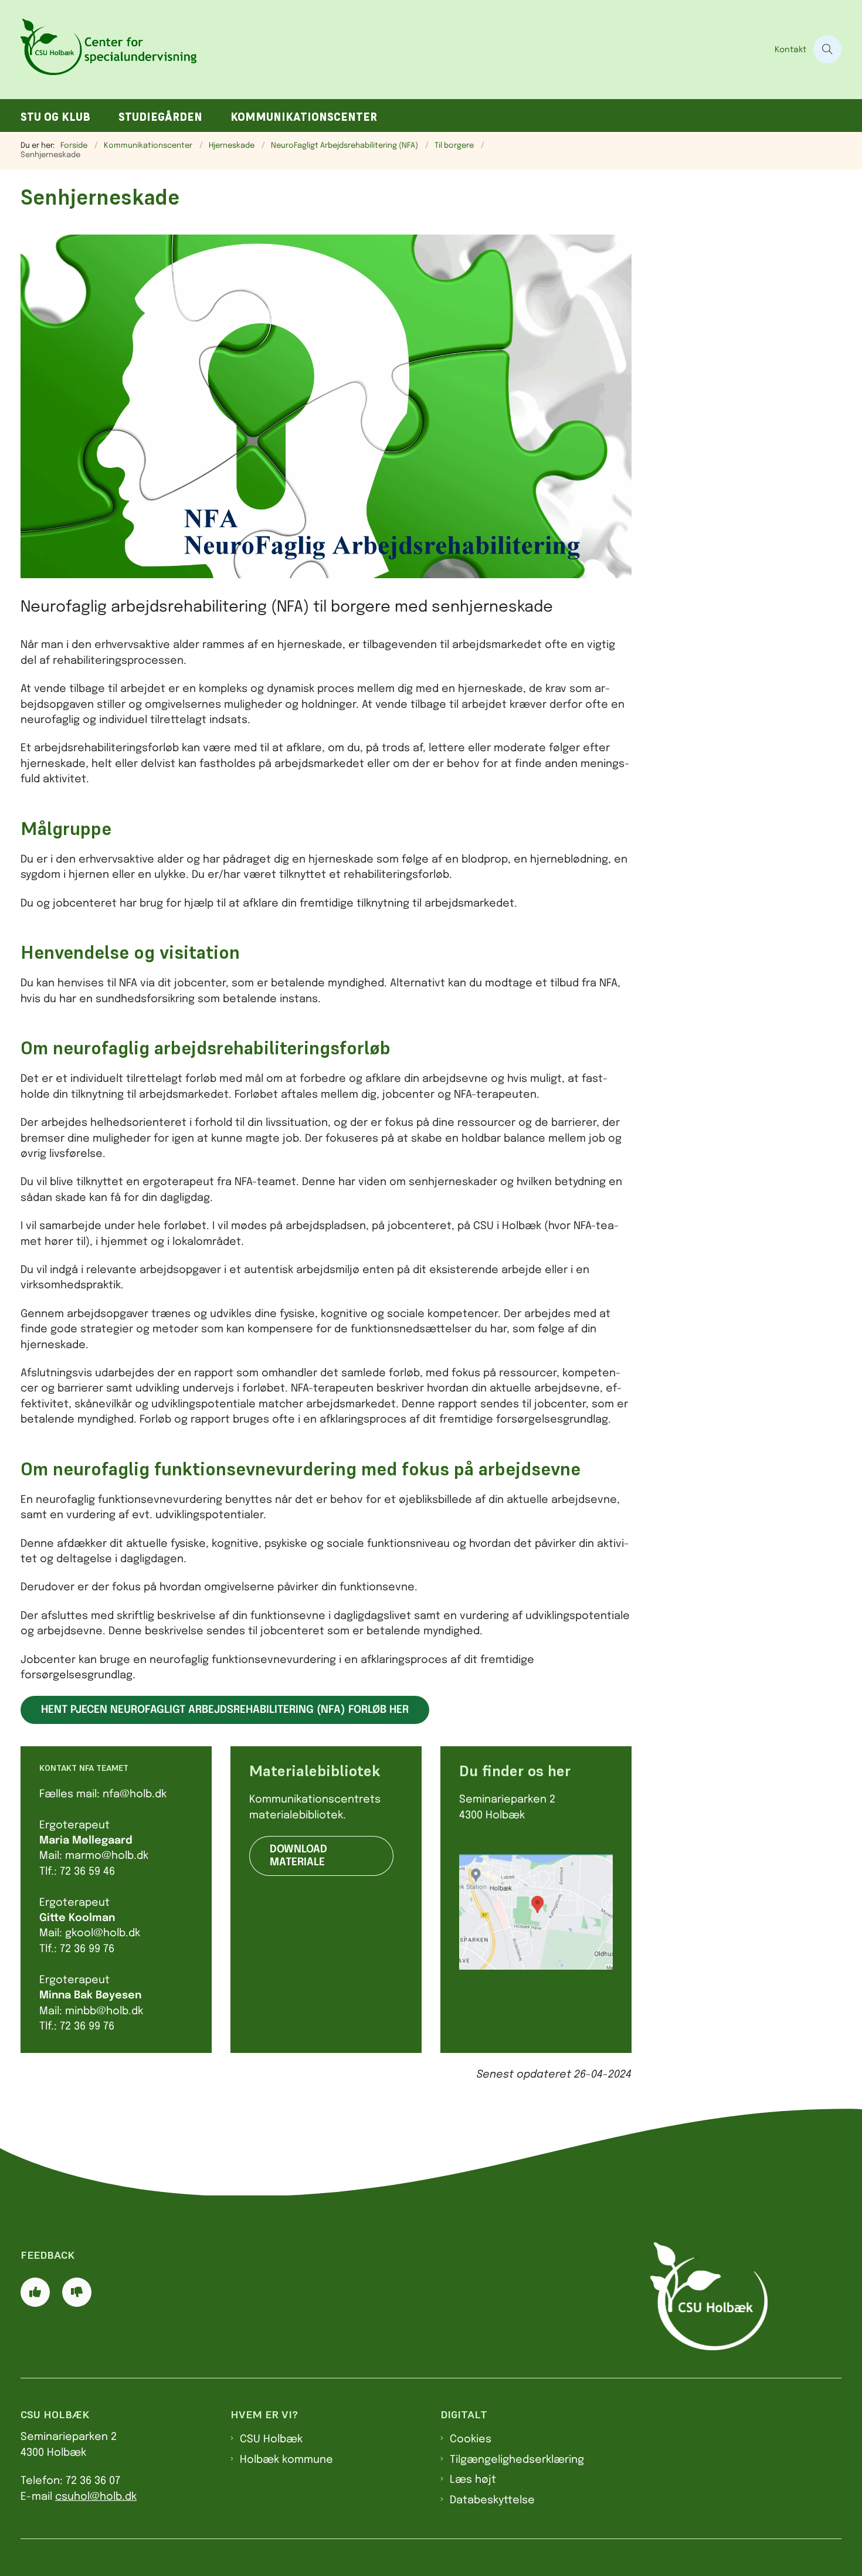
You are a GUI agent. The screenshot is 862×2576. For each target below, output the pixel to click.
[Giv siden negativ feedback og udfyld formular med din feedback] (77, 2292)
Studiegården (160, 117)
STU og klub (55, 117)
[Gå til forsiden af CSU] (394, 50)
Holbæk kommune (286, 2460)
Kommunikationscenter (304, 117)
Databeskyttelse (492, 2500)
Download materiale (298, 1856)
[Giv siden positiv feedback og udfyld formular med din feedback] (35, 2292)
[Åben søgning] (827, 49)
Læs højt (473, 2480)
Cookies (471, 2439)
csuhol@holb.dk (96, 2497)
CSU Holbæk (271, 2439)
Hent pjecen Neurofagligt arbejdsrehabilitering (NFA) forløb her (225, 1710)
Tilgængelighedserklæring (517, 2460)
